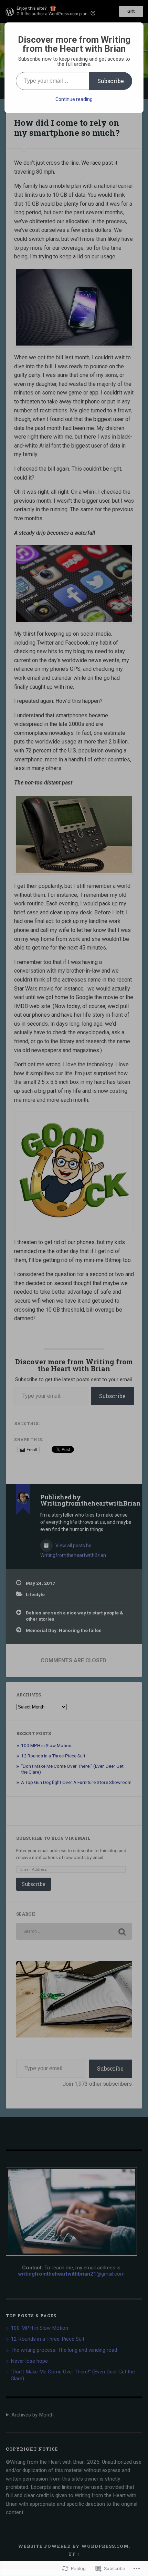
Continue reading (74, 99)
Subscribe (111, 81)
